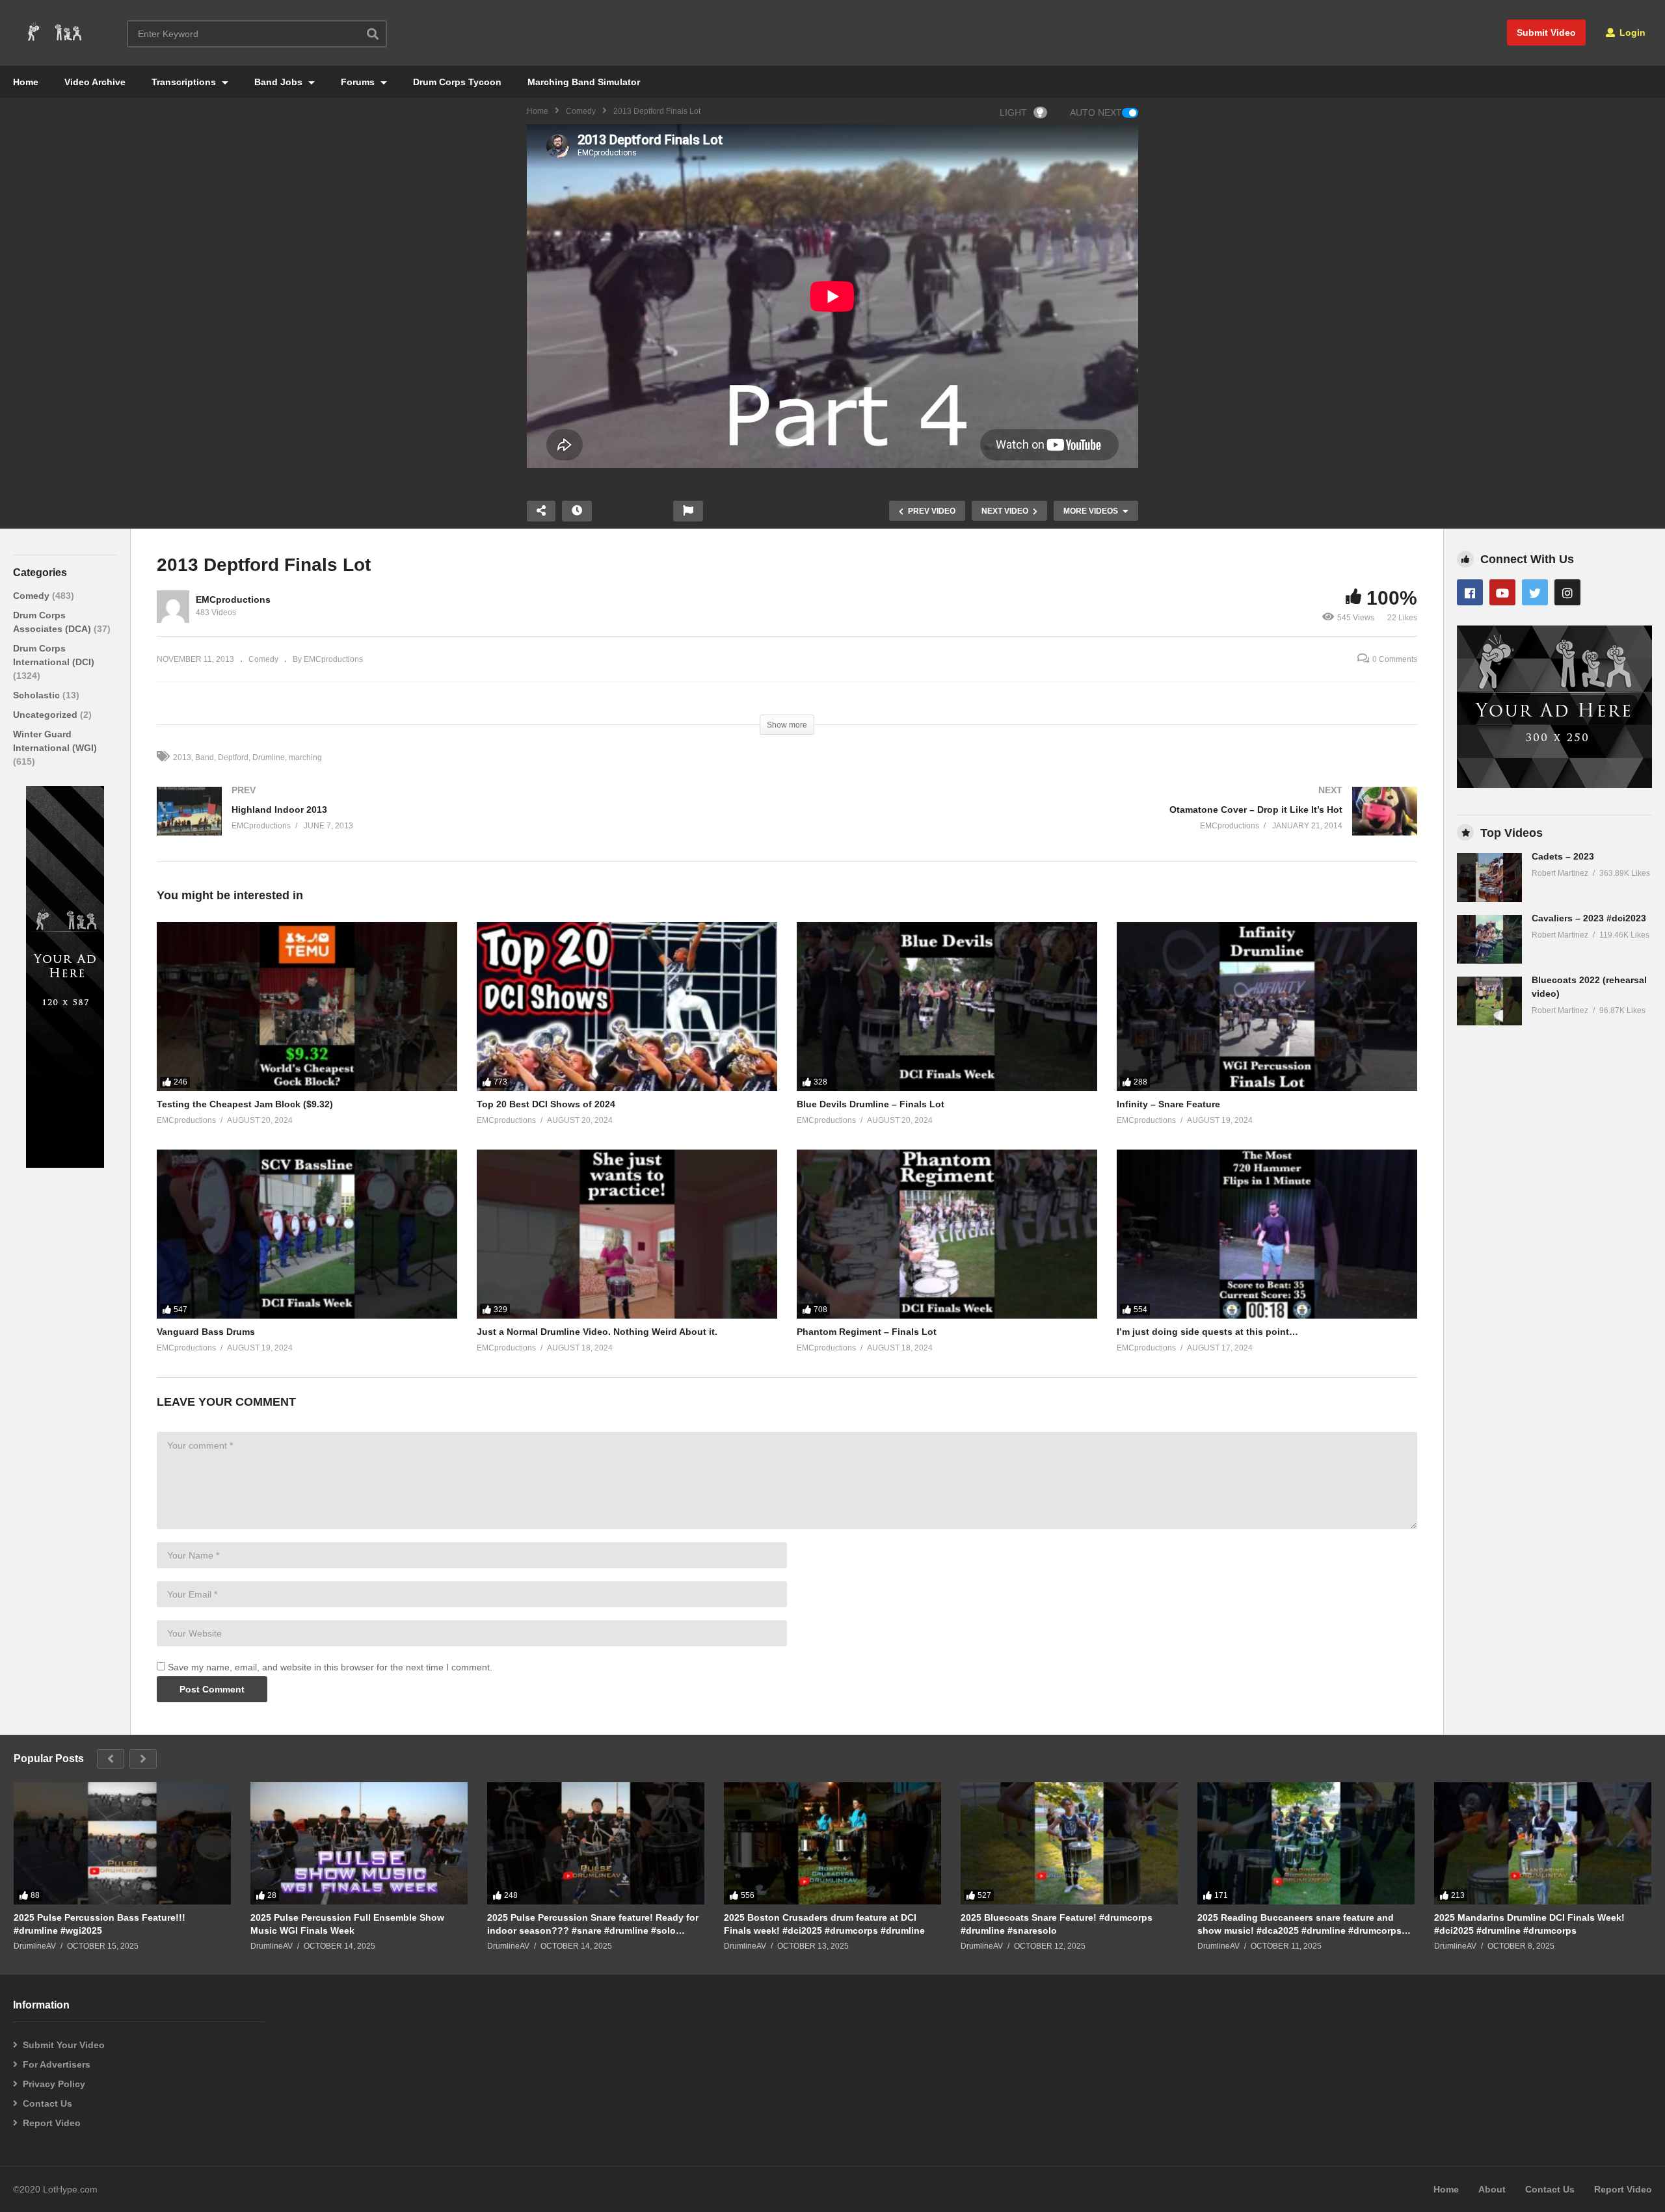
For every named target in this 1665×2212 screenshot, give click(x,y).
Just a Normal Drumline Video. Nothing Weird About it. (597, 1332)
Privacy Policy (54, 2084)
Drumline (269, 757)
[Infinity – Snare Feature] (1267, 1007)
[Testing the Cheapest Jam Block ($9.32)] (307, 1007)
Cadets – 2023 (1563, 856)
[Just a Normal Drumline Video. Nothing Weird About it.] (627, 1234)
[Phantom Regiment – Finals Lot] (947, 1234)
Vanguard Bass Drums (206, 1332)
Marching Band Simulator (584, 82)
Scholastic (38, 695)
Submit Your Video (64, 2045)
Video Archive (95, 82)
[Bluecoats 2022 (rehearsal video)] (1489, 1001)
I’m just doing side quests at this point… (1207, 1332)
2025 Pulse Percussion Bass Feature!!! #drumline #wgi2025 (100, 1924)
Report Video (52, 2123)
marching (305, 757)
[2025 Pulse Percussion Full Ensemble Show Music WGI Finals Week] (359, 1843)
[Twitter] (1535, 592)
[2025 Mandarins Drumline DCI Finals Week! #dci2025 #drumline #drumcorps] (1543, 1843)
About (1492, 2189)
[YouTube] (1502, 592)
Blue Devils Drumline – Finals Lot (871, 1104)
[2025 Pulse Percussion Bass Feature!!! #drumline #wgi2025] (122, 1843)
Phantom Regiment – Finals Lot (867, 1332)
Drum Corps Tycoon (457, 82)
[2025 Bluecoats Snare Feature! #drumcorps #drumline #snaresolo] (1069, 1843)
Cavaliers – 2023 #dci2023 (1589, 918)
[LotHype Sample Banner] (65, 1165)
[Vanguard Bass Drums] (307, 1234)
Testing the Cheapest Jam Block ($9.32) (245, 1104)
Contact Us (47, 2103)
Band (205, 757)
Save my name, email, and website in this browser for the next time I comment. (330, 1667)
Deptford (233, 757)
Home (26, 82)
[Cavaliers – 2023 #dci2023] (1489, 939)
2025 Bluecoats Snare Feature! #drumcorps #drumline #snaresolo (1057, 1924)
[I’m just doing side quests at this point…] (1267, 1234)
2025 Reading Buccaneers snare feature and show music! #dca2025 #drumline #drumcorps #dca (1299, 1924)
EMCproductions (233, 599)
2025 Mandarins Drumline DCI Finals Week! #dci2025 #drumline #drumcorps (1529, 1924)
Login (1631, 33)
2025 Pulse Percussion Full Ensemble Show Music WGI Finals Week (347, 1924)
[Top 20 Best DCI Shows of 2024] (627, 1007)
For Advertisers (57, 2064)
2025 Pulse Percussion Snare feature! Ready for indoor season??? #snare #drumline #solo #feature (593, 1924)
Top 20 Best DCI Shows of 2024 (546, 1104)
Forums (359, 82)
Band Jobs (280, 82)
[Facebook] (1470, 592)
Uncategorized (47, 715)
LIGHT (1013, 112)
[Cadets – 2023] (1489, 877)
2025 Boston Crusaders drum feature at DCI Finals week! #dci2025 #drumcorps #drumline (824, 1924)
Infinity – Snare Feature (1168, 1104)
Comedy (581, 111)
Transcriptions (185, 82)
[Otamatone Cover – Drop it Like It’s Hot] (1109, 824)
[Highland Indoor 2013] (465, 824)
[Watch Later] (577, 511)
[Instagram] (1567, 592)
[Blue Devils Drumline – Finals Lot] (947, 1007)
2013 (182, 757)
